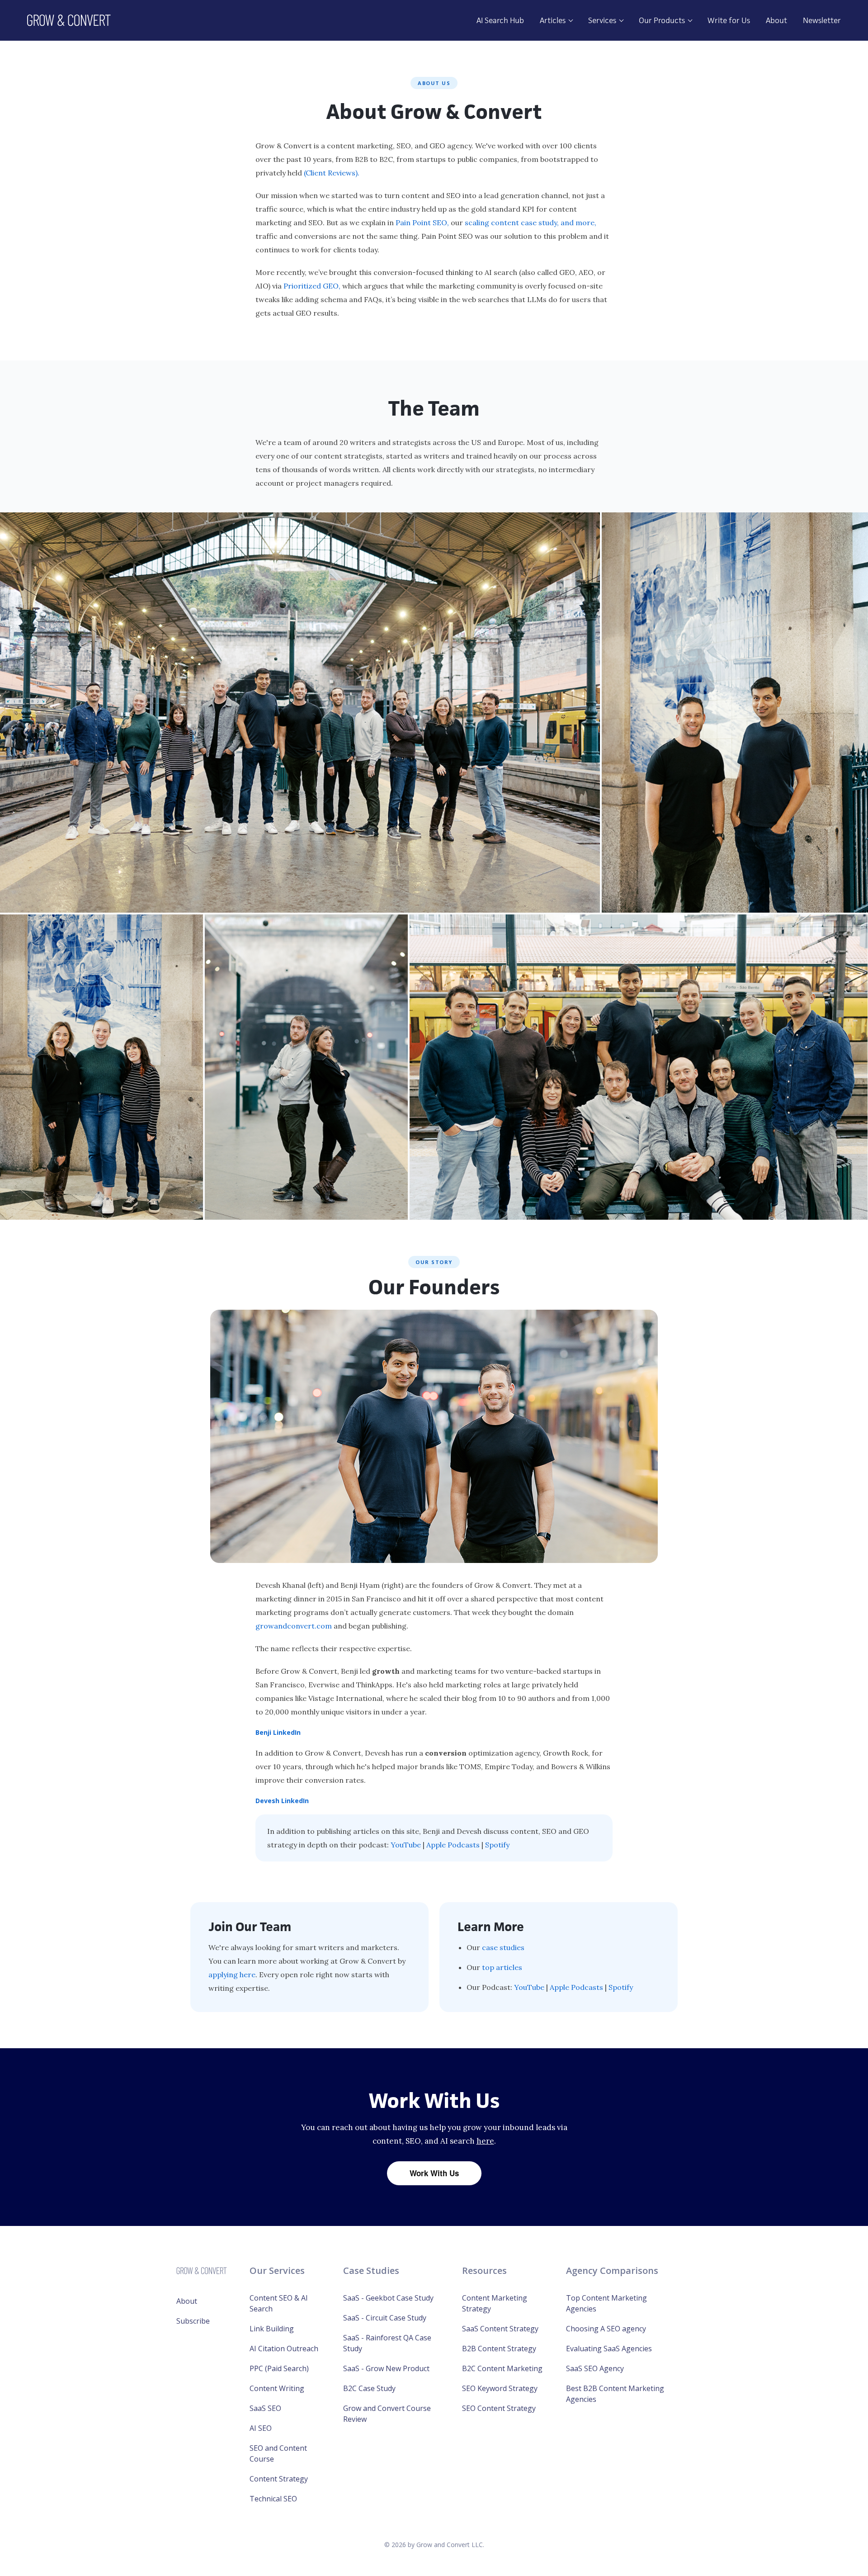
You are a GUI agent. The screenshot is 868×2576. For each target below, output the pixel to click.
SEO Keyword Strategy (500, 2388)
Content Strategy (279, 2479)
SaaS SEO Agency (595, 2368)
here (485, 2141)
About (776, 20)
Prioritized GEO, (312, 286)
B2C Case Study (369, 2388)
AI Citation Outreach (284, 2349)
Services (603, 20)
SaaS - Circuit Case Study (385, 2318)
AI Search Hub (500, 20)
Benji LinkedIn (278, 1732)
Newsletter (822, 20)
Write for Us (729, 20)
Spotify (497, 1845)
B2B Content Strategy (499, 2349)
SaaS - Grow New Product (386, 2368)
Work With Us (434, 2173)
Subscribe (193, 2321)
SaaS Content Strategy (500, 2329)
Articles (554, 20)
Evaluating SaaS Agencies (609, 2349)
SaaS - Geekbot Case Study (388, 2298)
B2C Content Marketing (502, 2368)
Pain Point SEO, (422, 223)
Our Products (663, 20)
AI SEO (261, 2428)
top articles (502, 1967)
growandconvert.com (294, 1626)
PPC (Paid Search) (279, 2368)
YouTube (406, 1845)
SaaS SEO (265, 2408)
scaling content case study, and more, (531, 223)
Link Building (272, 2329)
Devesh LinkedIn (282, 1801)
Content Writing (277, 2388)
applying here (232, 1975)
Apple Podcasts (453, 1845)
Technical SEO (273, 2499)
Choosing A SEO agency (606, 2329)
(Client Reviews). (332, 173)
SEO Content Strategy (499, 2408)
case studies (503, 1947)
